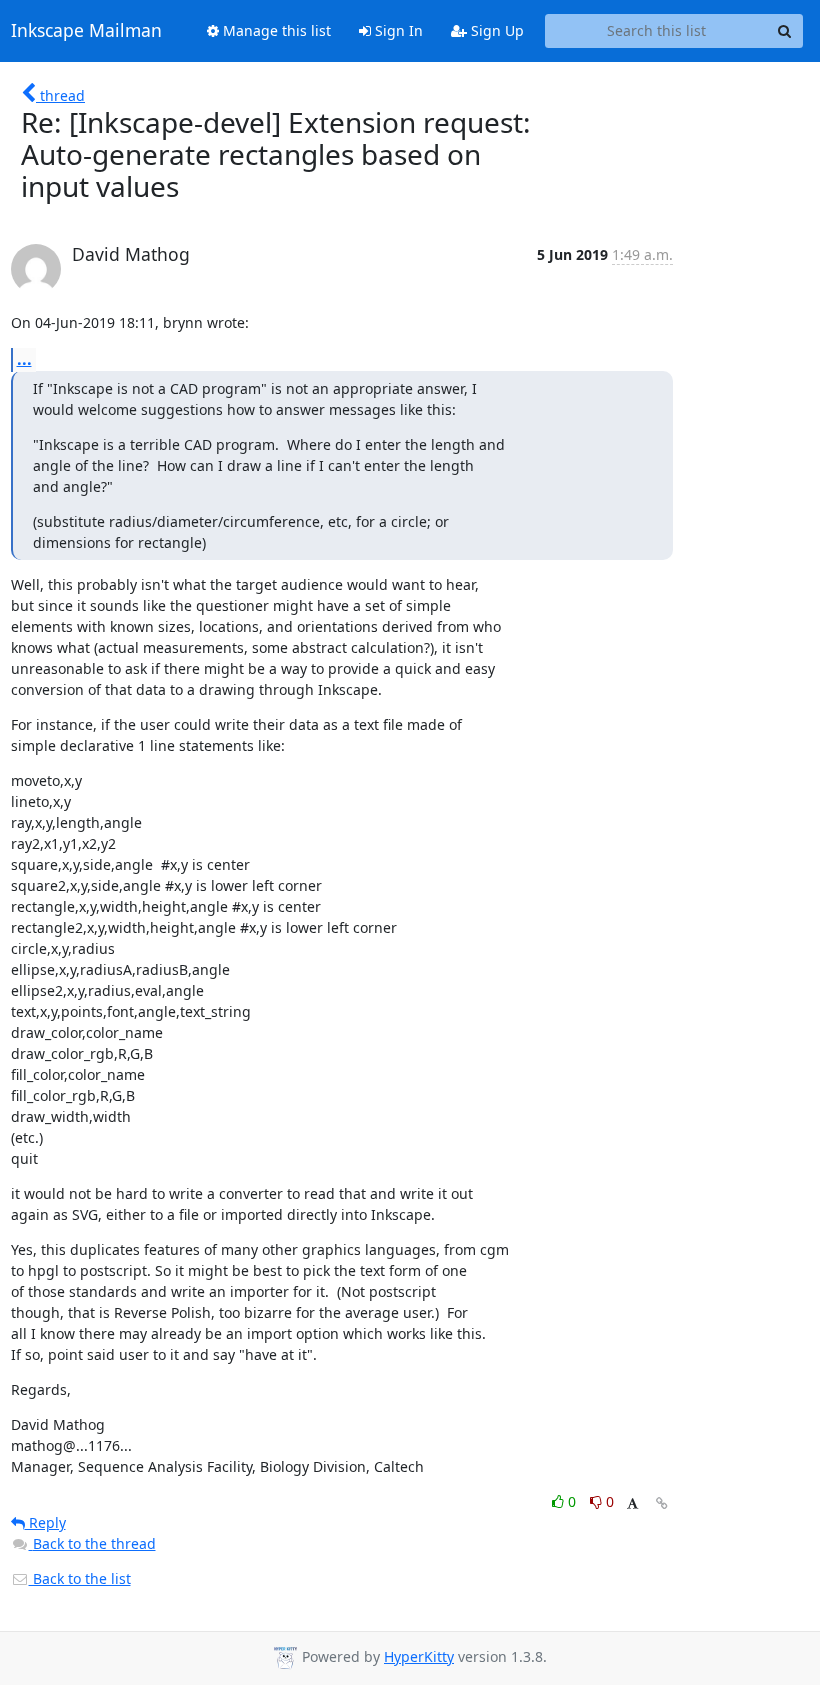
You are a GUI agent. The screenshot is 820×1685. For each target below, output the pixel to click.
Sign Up (495, 30)
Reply (45, 1522)
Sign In (397, 30)
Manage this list (275, 30)
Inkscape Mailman (86, 31)
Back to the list (80, 1578)
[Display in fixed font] (632, 1504)
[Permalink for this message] (662, 1503)
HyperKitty (419, 1656)
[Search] (785, 31)
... (24, 359)
